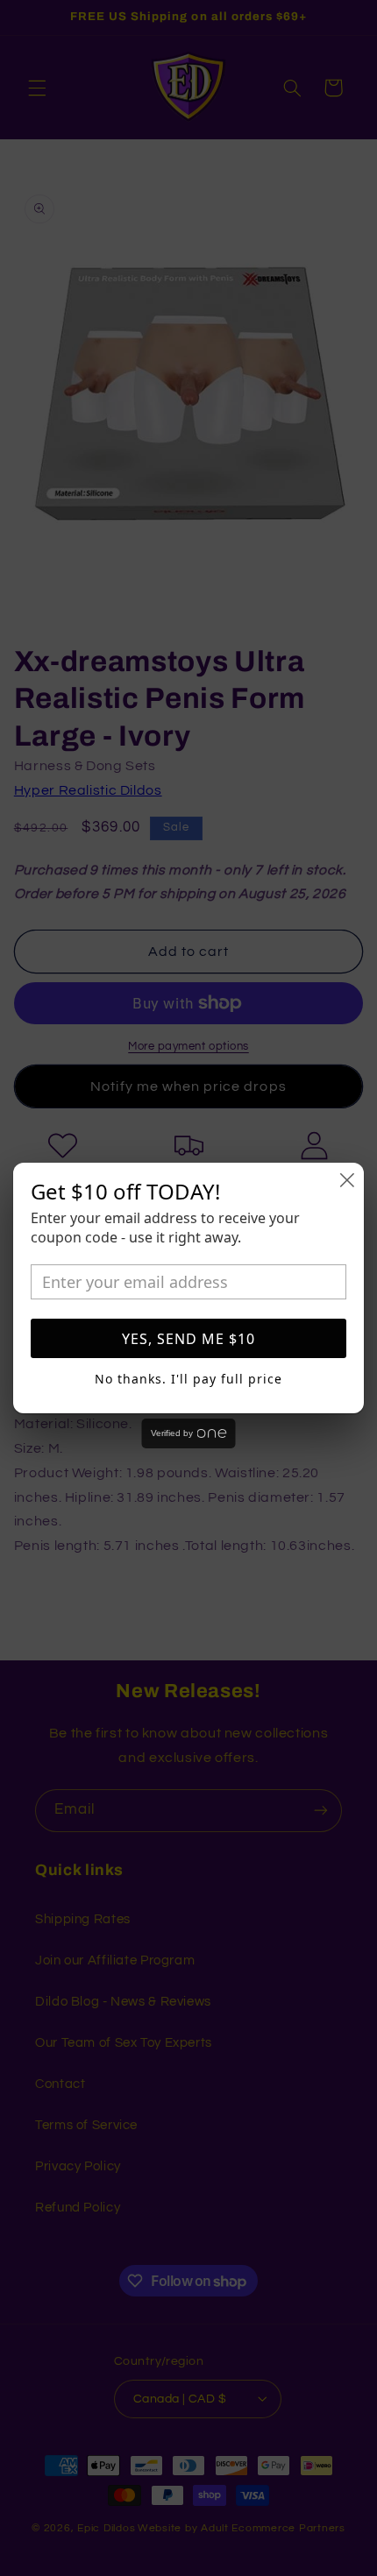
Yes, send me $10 (188, 1339)
